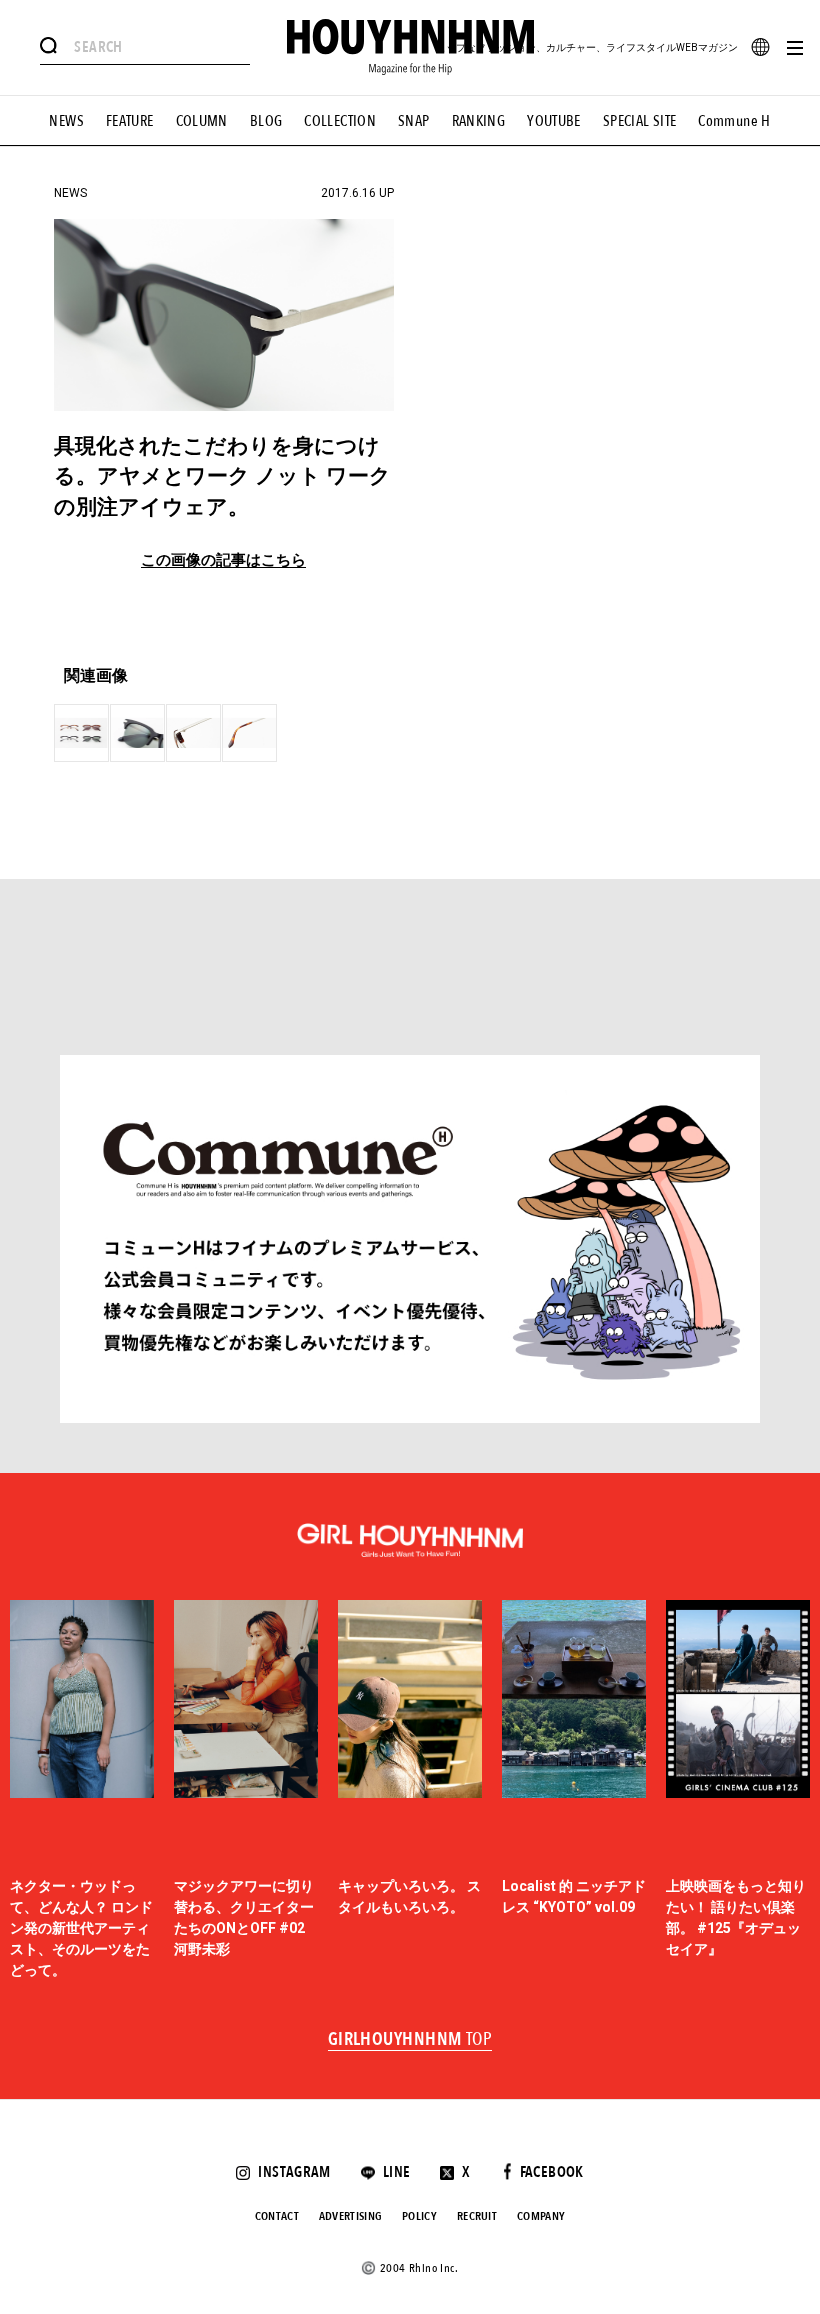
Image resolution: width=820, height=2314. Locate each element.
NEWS (66, 121)
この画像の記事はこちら (223, 560)
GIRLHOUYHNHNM (410, 2040)
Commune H (734, 121)
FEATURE (130, 121)
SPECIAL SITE (640, 121)
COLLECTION (340, 121)
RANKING (479, 121)
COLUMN (202, 121)
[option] (82, 1791)
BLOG (266, 121)
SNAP (414, 121)
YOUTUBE (554, 121)
